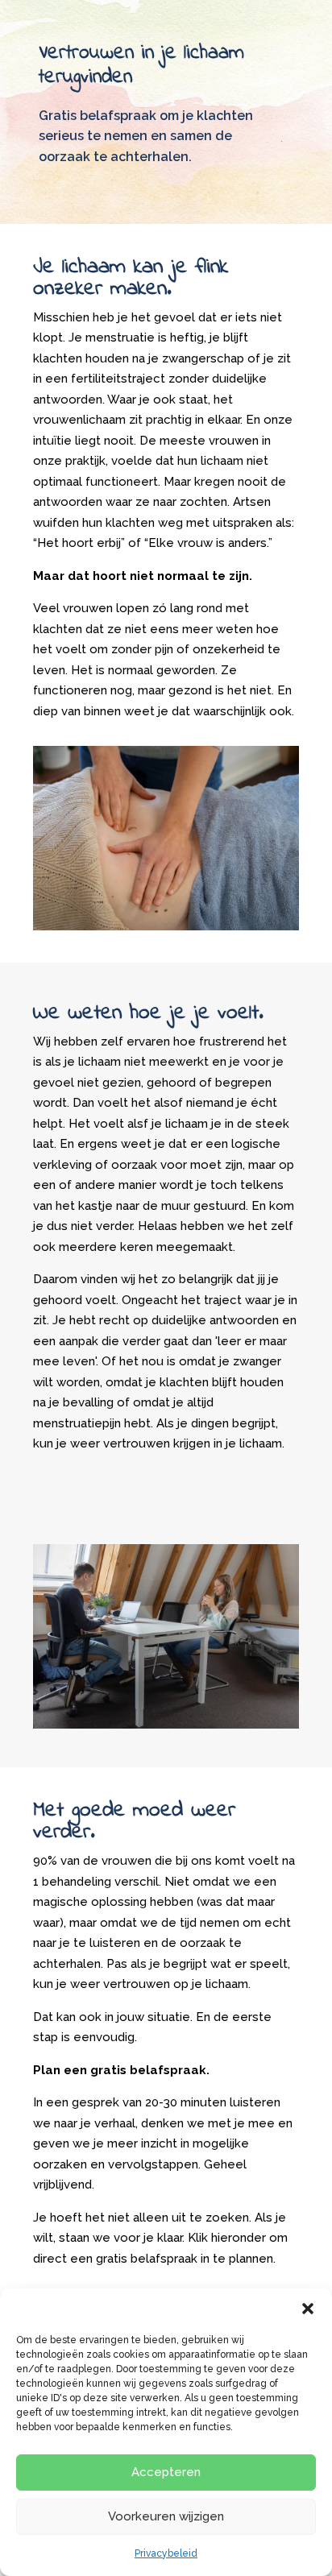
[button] (308, 2309)
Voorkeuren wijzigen (166, 2516)
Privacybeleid (166, 2553)
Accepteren (166, 2472)
